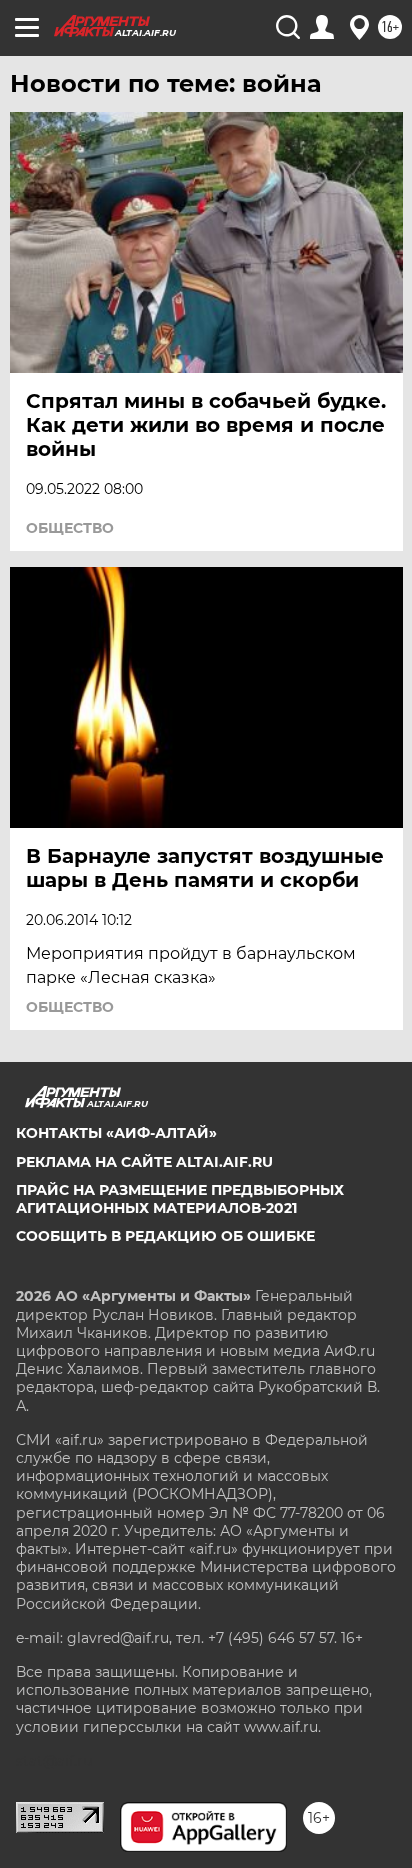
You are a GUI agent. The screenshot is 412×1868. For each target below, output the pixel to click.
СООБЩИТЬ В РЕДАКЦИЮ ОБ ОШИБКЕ (165, 1236)
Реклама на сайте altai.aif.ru (144, 1162)
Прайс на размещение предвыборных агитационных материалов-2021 (180, 1199)
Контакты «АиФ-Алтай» (116, 1133)
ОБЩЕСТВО (70, 528)
